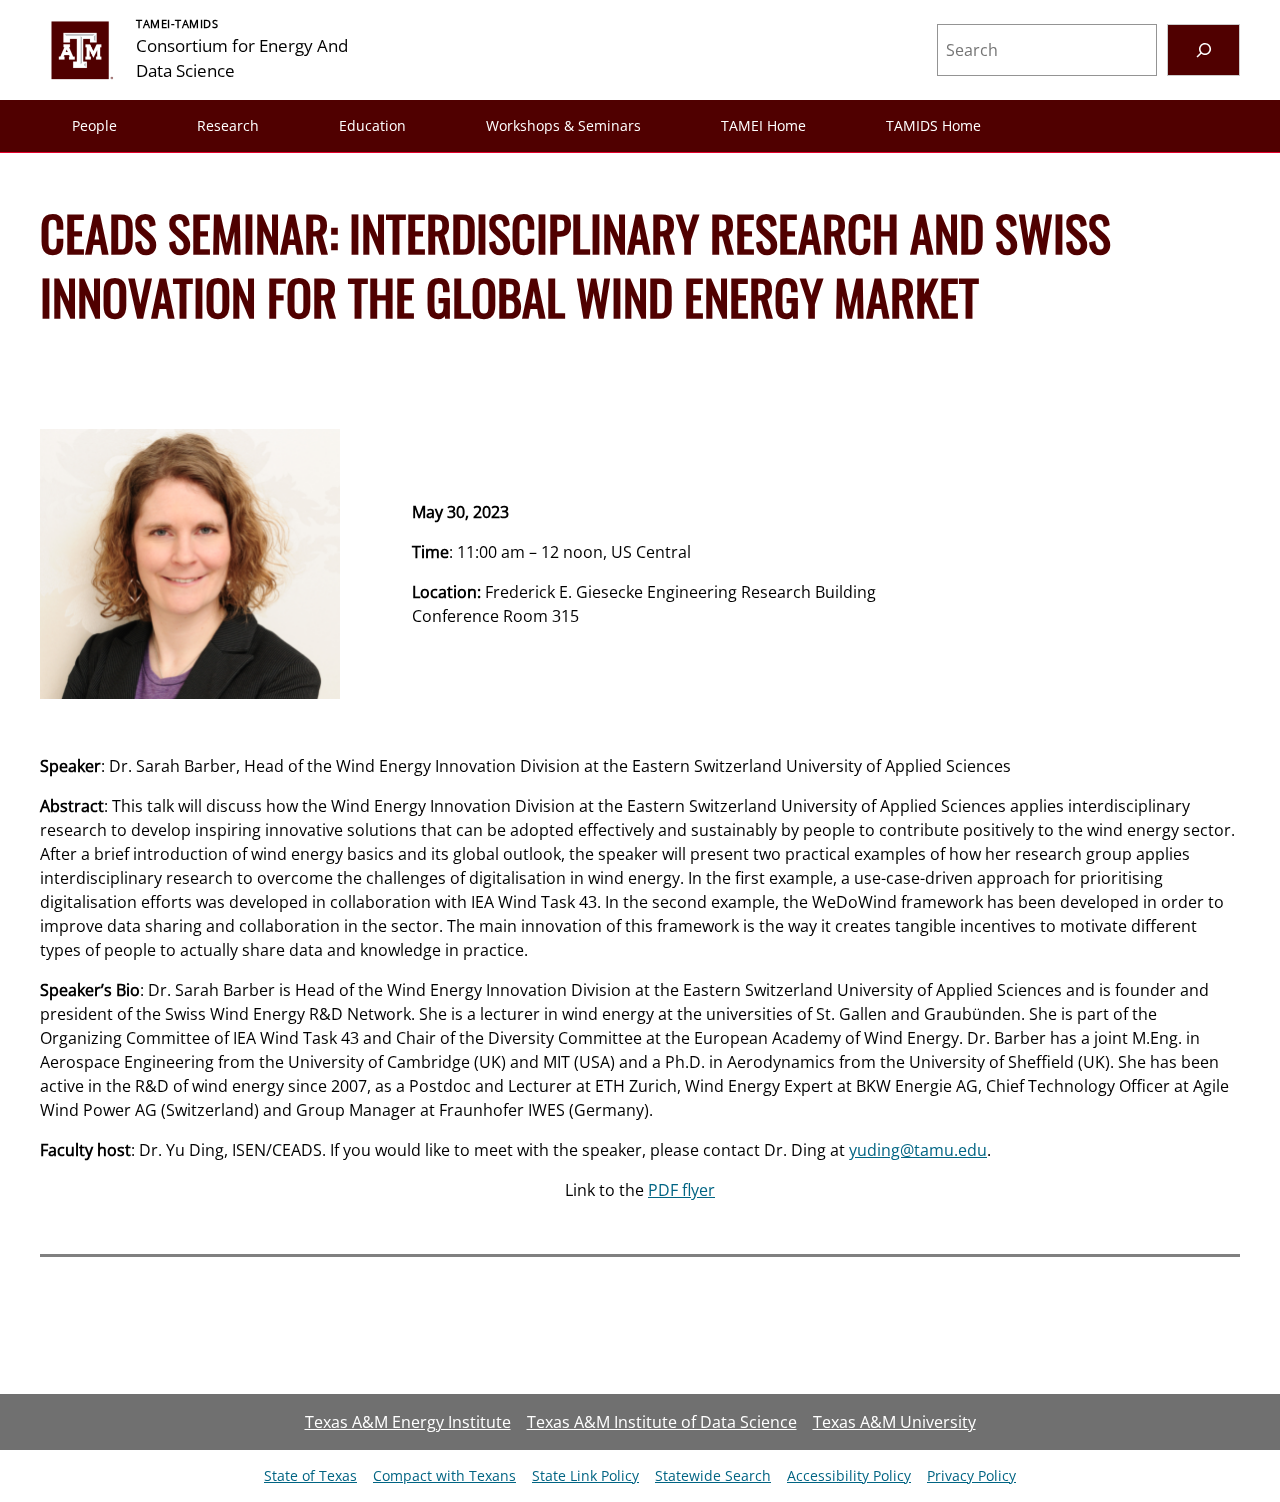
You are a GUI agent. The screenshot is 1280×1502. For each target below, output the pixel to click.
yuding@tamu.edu (918, 1150)
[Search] (1203, 49)
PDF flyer (681, 1190)
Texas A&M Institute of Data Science (662, 1422)
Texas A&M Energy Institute (408, 1422)
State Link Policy (585, 1475)
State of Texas (310, 1475)
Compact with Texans (444, 1475)
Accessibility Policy (849, 1475)
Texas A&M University (894, 1422)
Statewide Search (713, 1475)
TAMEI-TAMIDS (177, 23)
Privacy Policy (971, 1475)
